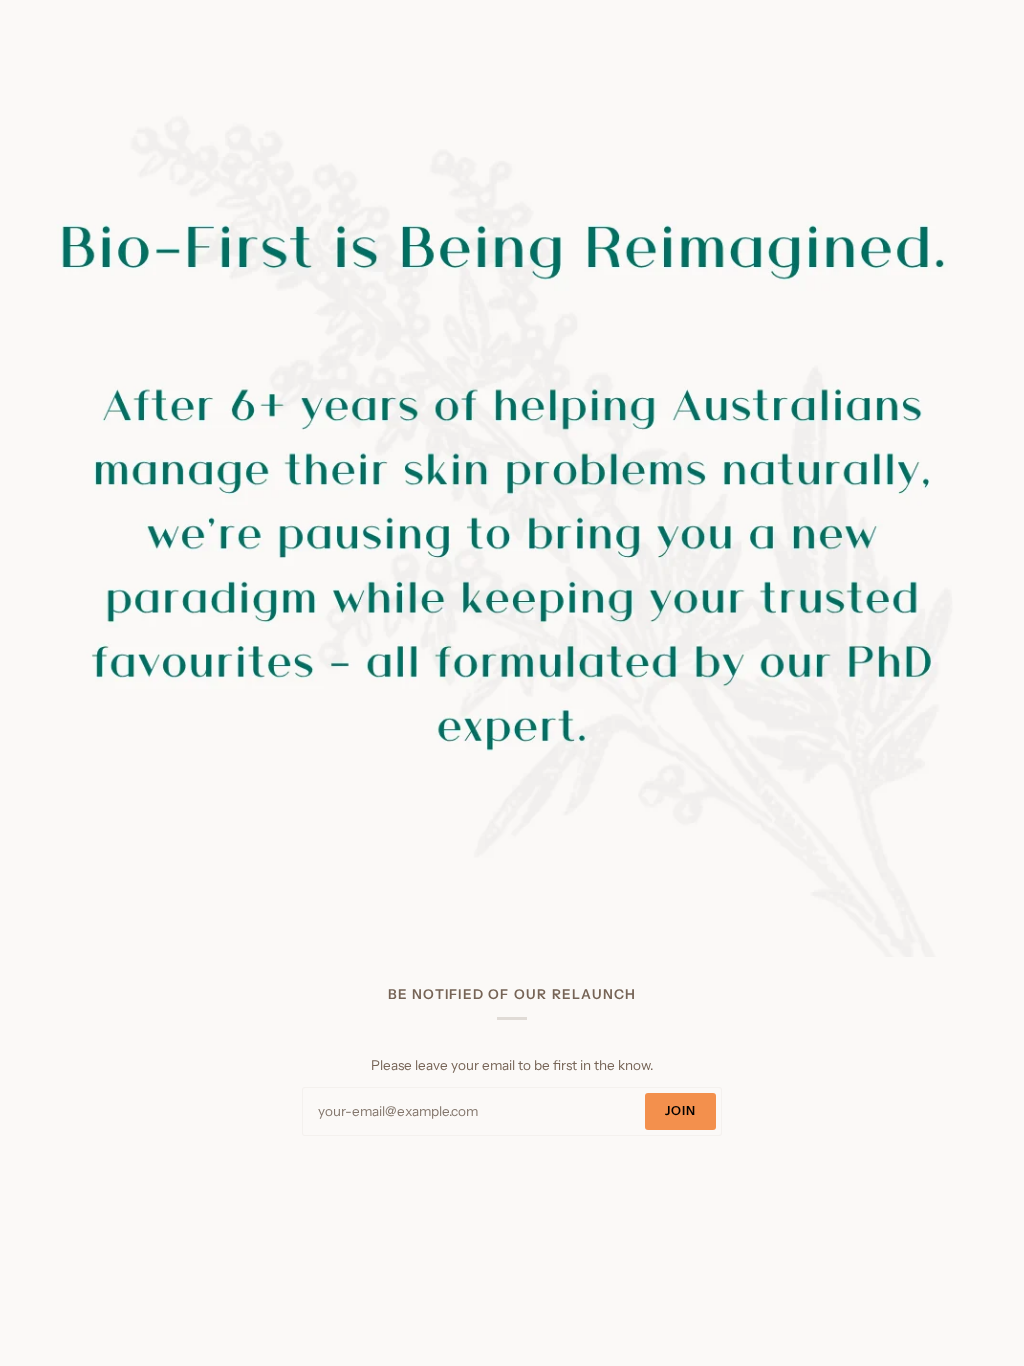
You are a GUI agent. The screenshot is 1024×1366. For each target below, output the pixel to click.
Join (681, 1110)
